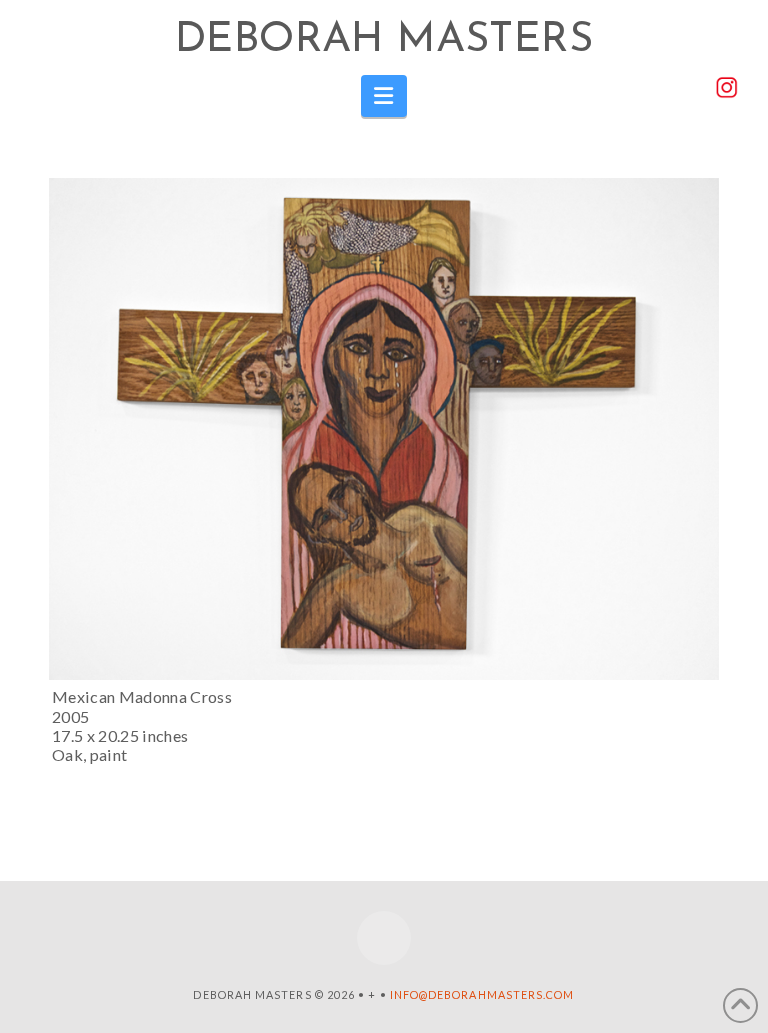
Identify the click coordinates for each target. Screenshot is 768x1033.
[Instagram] (384, 938)
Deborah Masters (384, 41)
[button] (384, 96)
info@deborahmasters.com (482, 994)
